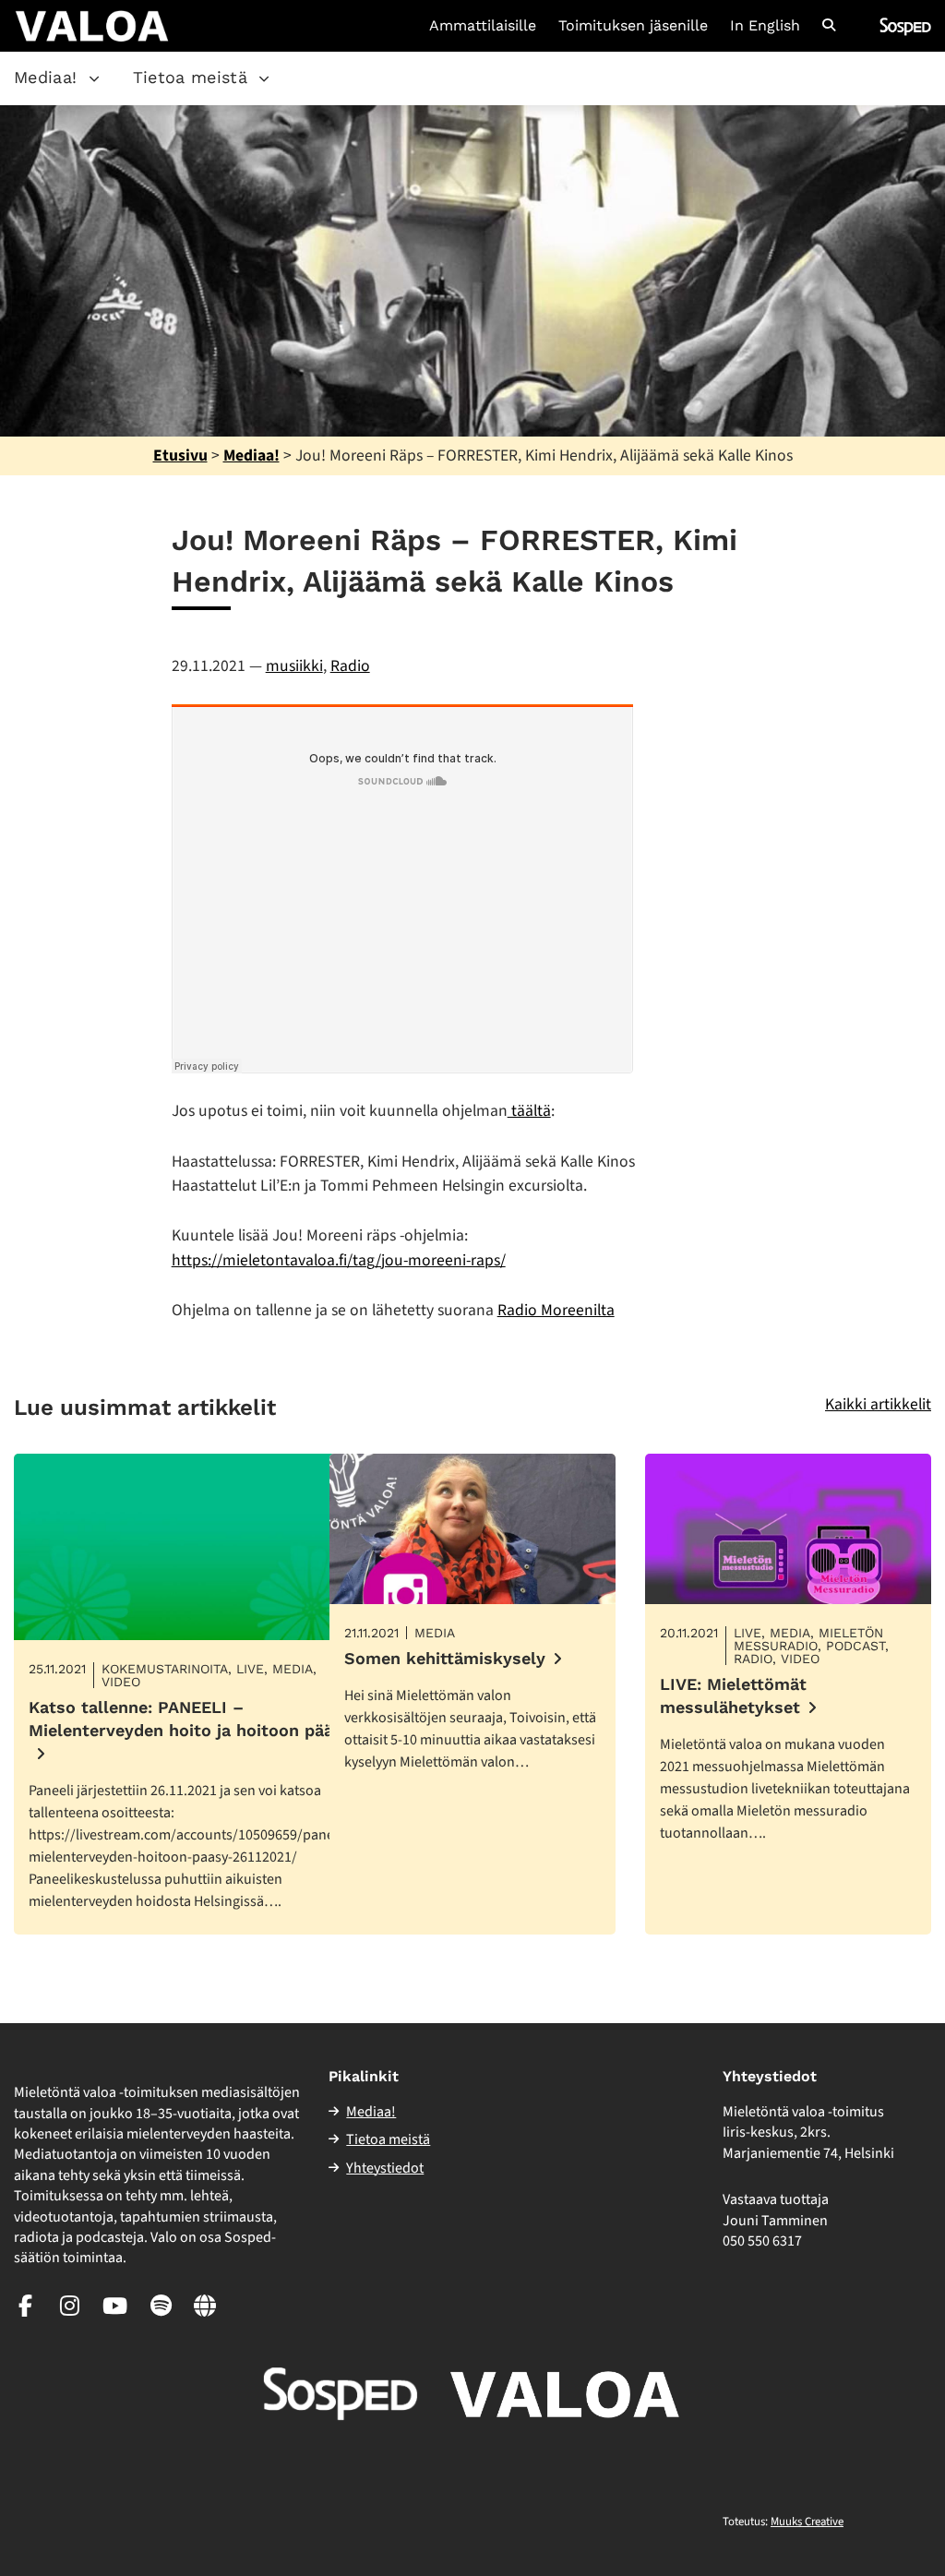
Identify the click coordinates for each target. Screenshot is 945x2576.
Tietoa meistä (191, 77)
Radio (350, 666)
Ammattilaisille (483, 26)
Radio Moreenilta (556, 1310)
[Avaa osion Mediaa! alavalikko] (94, 78)
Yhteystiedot (385, 2168)
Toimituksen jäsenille (633, 26)
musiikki (294, 666)
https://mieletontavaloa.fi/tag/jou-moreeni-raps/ (339, 1260)
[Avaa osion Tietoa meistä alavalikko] (264, 78)
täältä (529, 1111)
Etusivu (180, 455)
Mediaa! (46, 77)
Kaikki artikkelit (878, 1404)
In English (765, 26)
